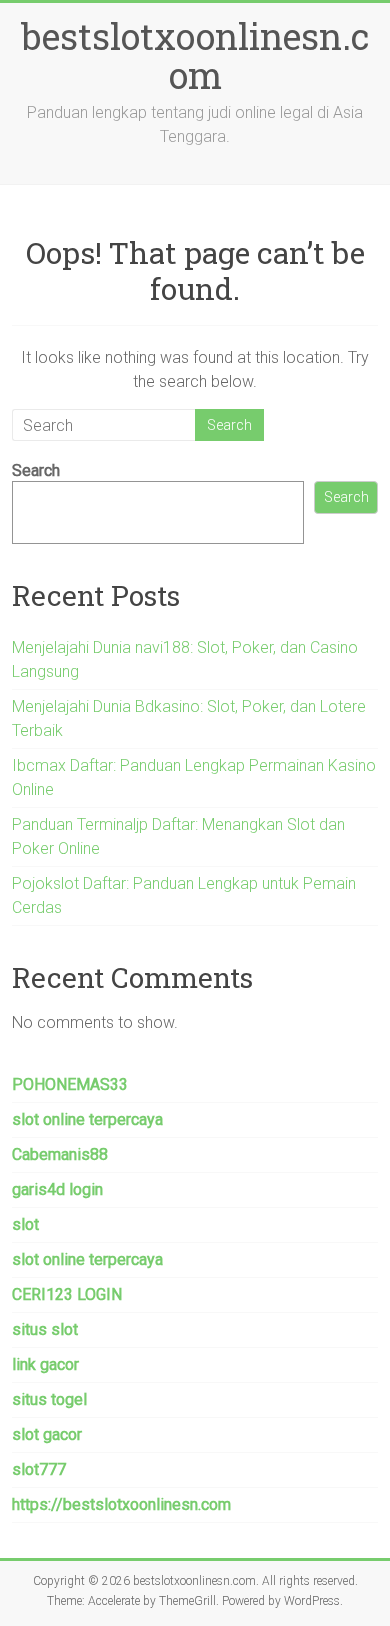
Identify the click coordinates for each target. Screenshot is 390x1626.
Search (36, 470)
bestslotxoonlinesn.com (195, 55)
